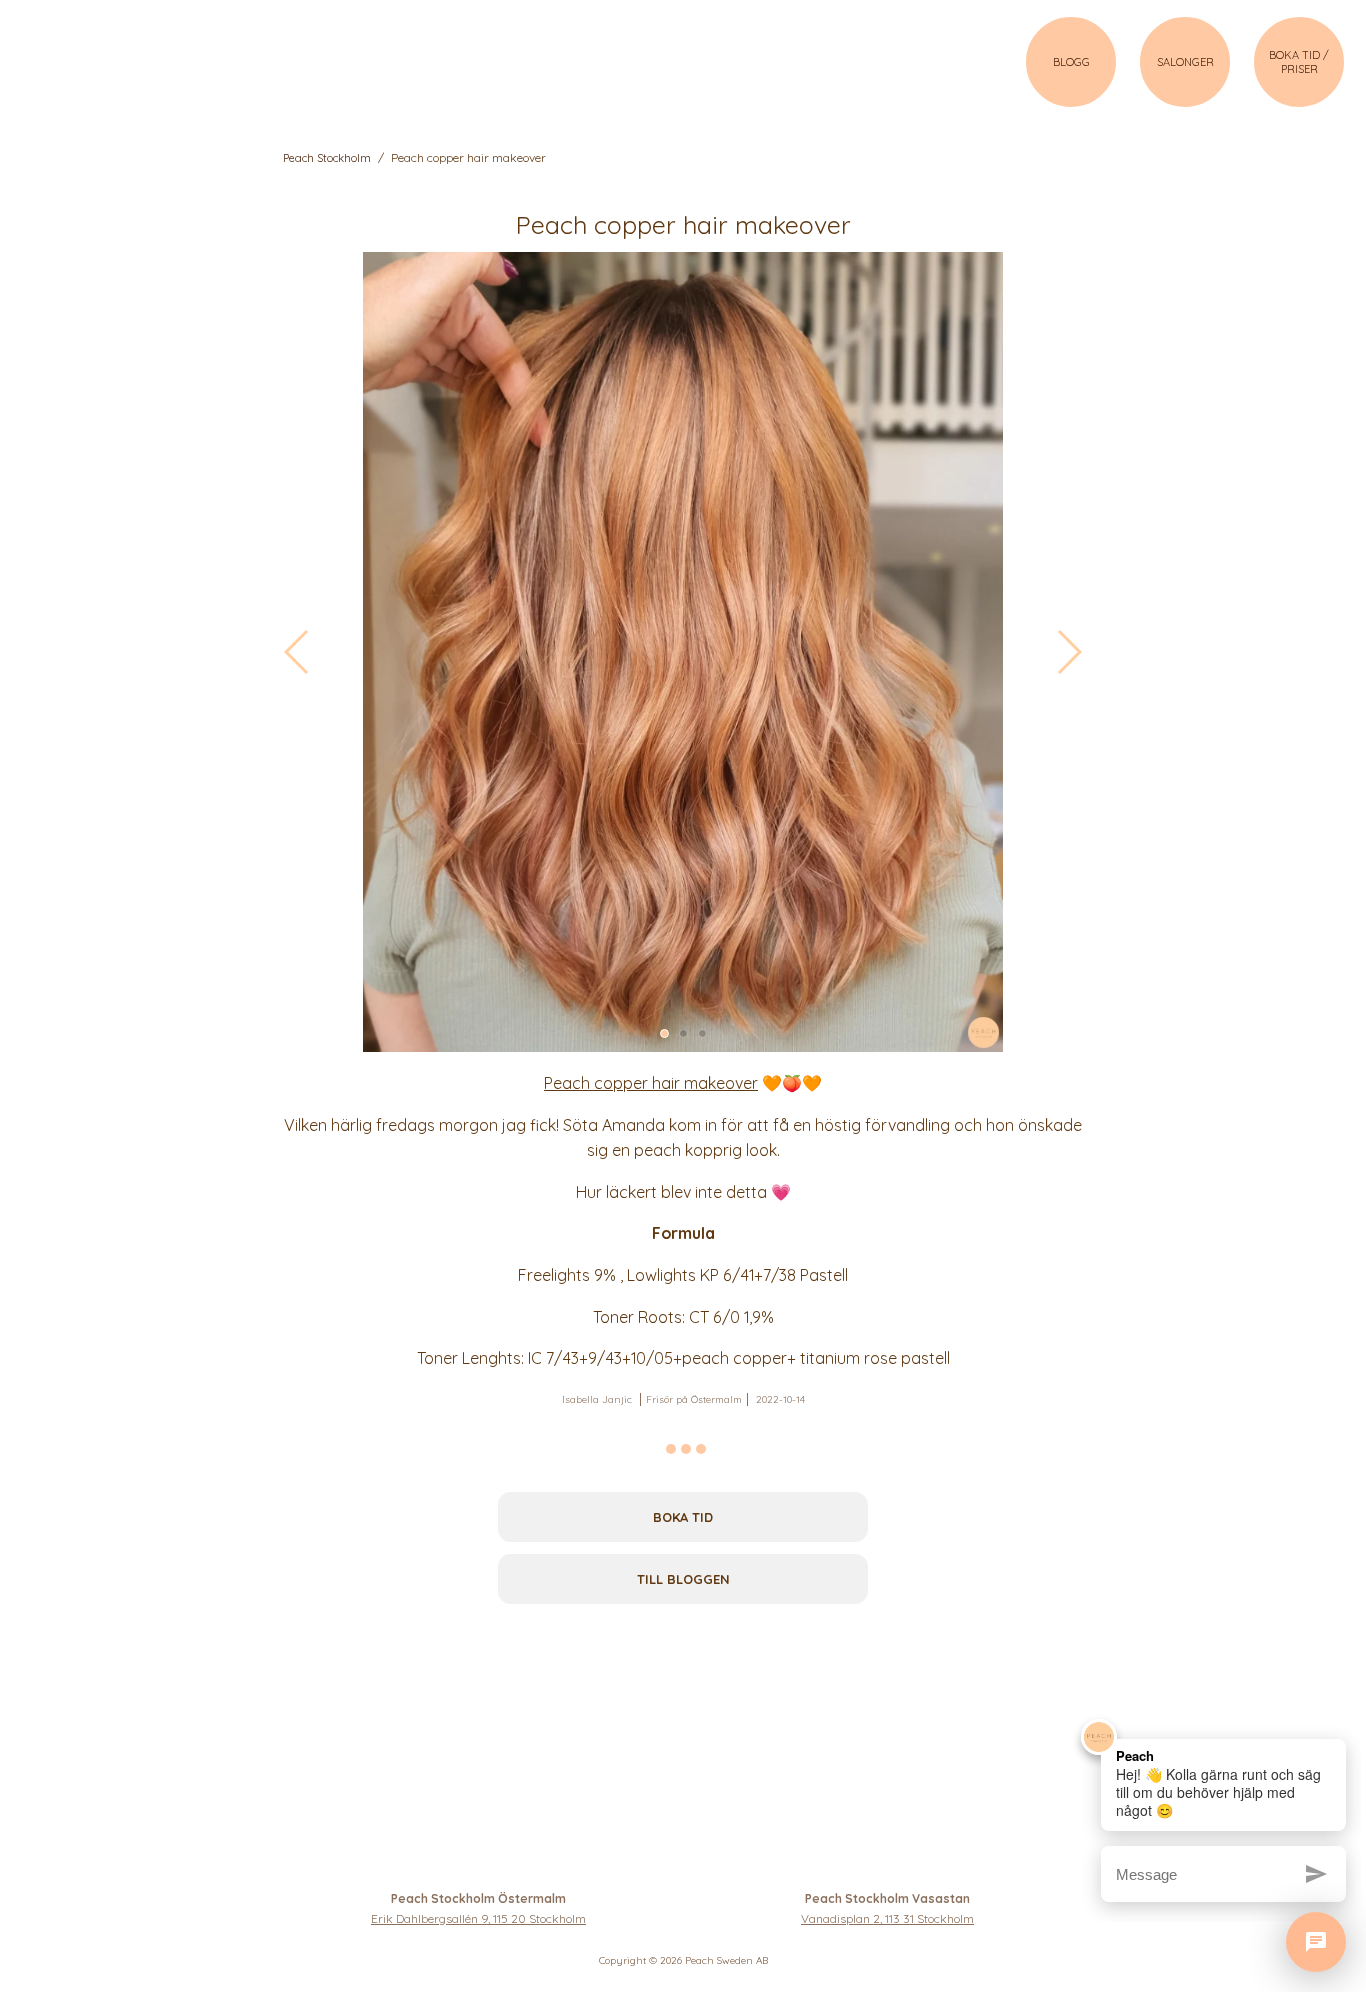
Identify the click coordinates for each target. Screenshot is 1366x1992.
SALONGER (1185, 62)
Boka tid (683, 1517)
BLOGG (1071, 62)
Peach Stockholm (327, 158)
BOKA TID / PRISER (1299, 62)
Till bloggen (683, 1579)
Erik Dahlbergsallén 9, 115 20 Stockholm (478, 1918)
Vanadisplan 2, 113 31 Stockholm (887, 1918)
